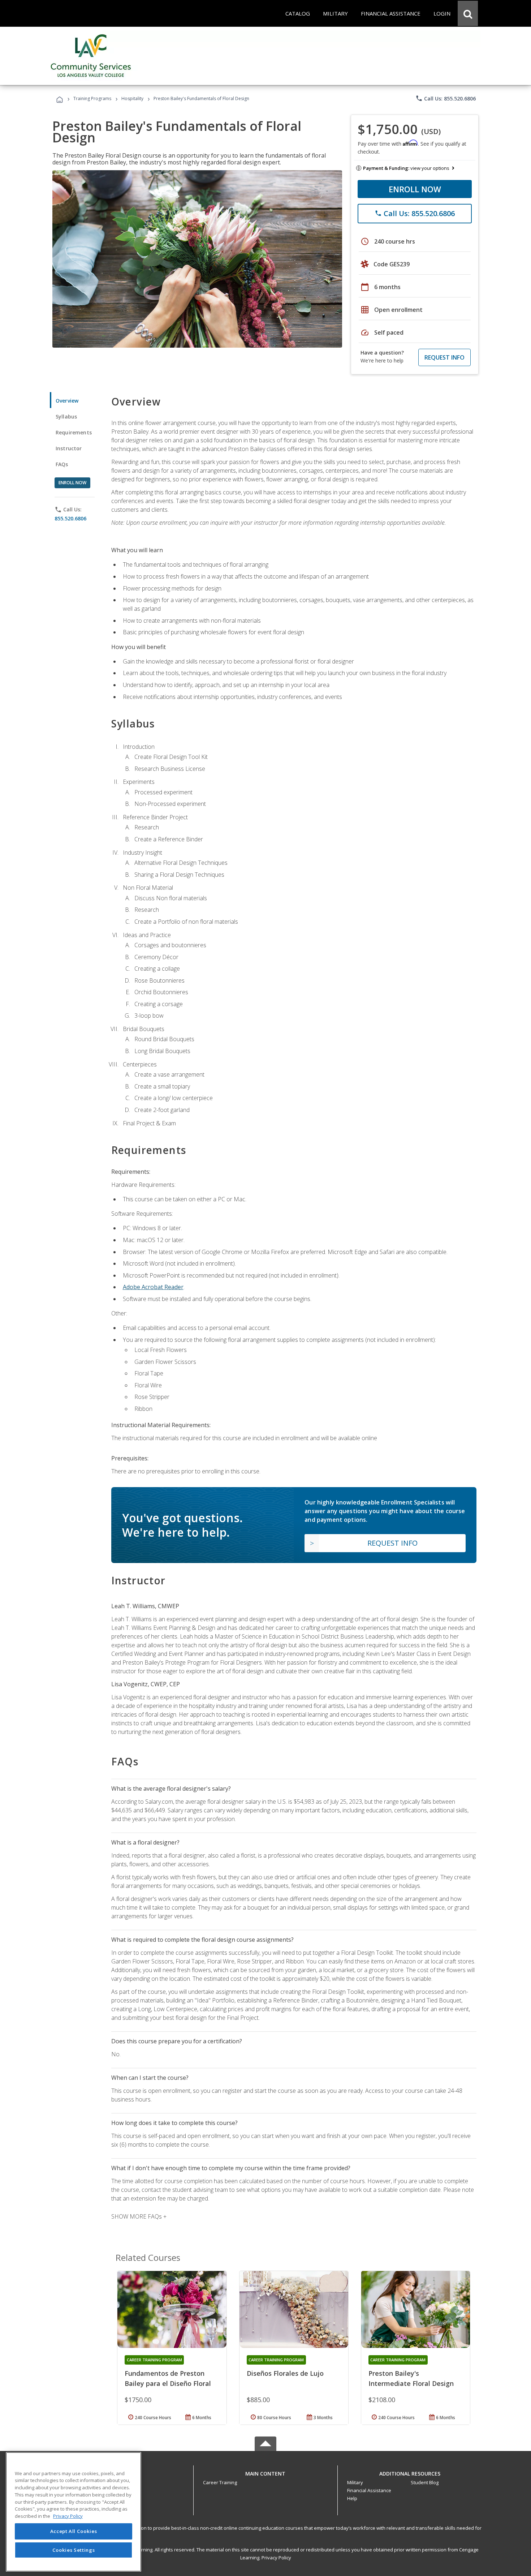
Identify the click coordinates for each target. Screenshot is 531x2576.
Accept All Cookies (74, 2532)
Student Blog (425, 2482)
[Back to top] (265, 2472)
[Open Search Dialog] (468, 13)
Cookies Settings (74, 2550)
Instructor (69, 448)
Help (352, 2498)
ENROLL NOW (415, 189)
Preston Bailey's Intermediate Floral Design (411, 2378)
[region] (74, 2512)
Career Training (220, 2482)
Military (355, 2482)
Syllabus (66, 417)
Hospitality (133, 98)
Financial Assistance (369, 2490)
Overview (67, 401)
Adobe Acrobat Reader (153, 1287)
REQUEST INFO (444, 357)
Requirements (74, 432)
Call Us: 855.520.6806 (446, 98)
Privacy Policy (276, 2558)
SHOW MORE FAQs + (139, 2216)
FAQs (62, 464)
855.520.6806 (70, 518)
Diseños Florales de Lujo (285, 2373)
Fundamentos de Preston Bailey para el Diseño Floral (168, 2378)
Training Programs (92, 98)
